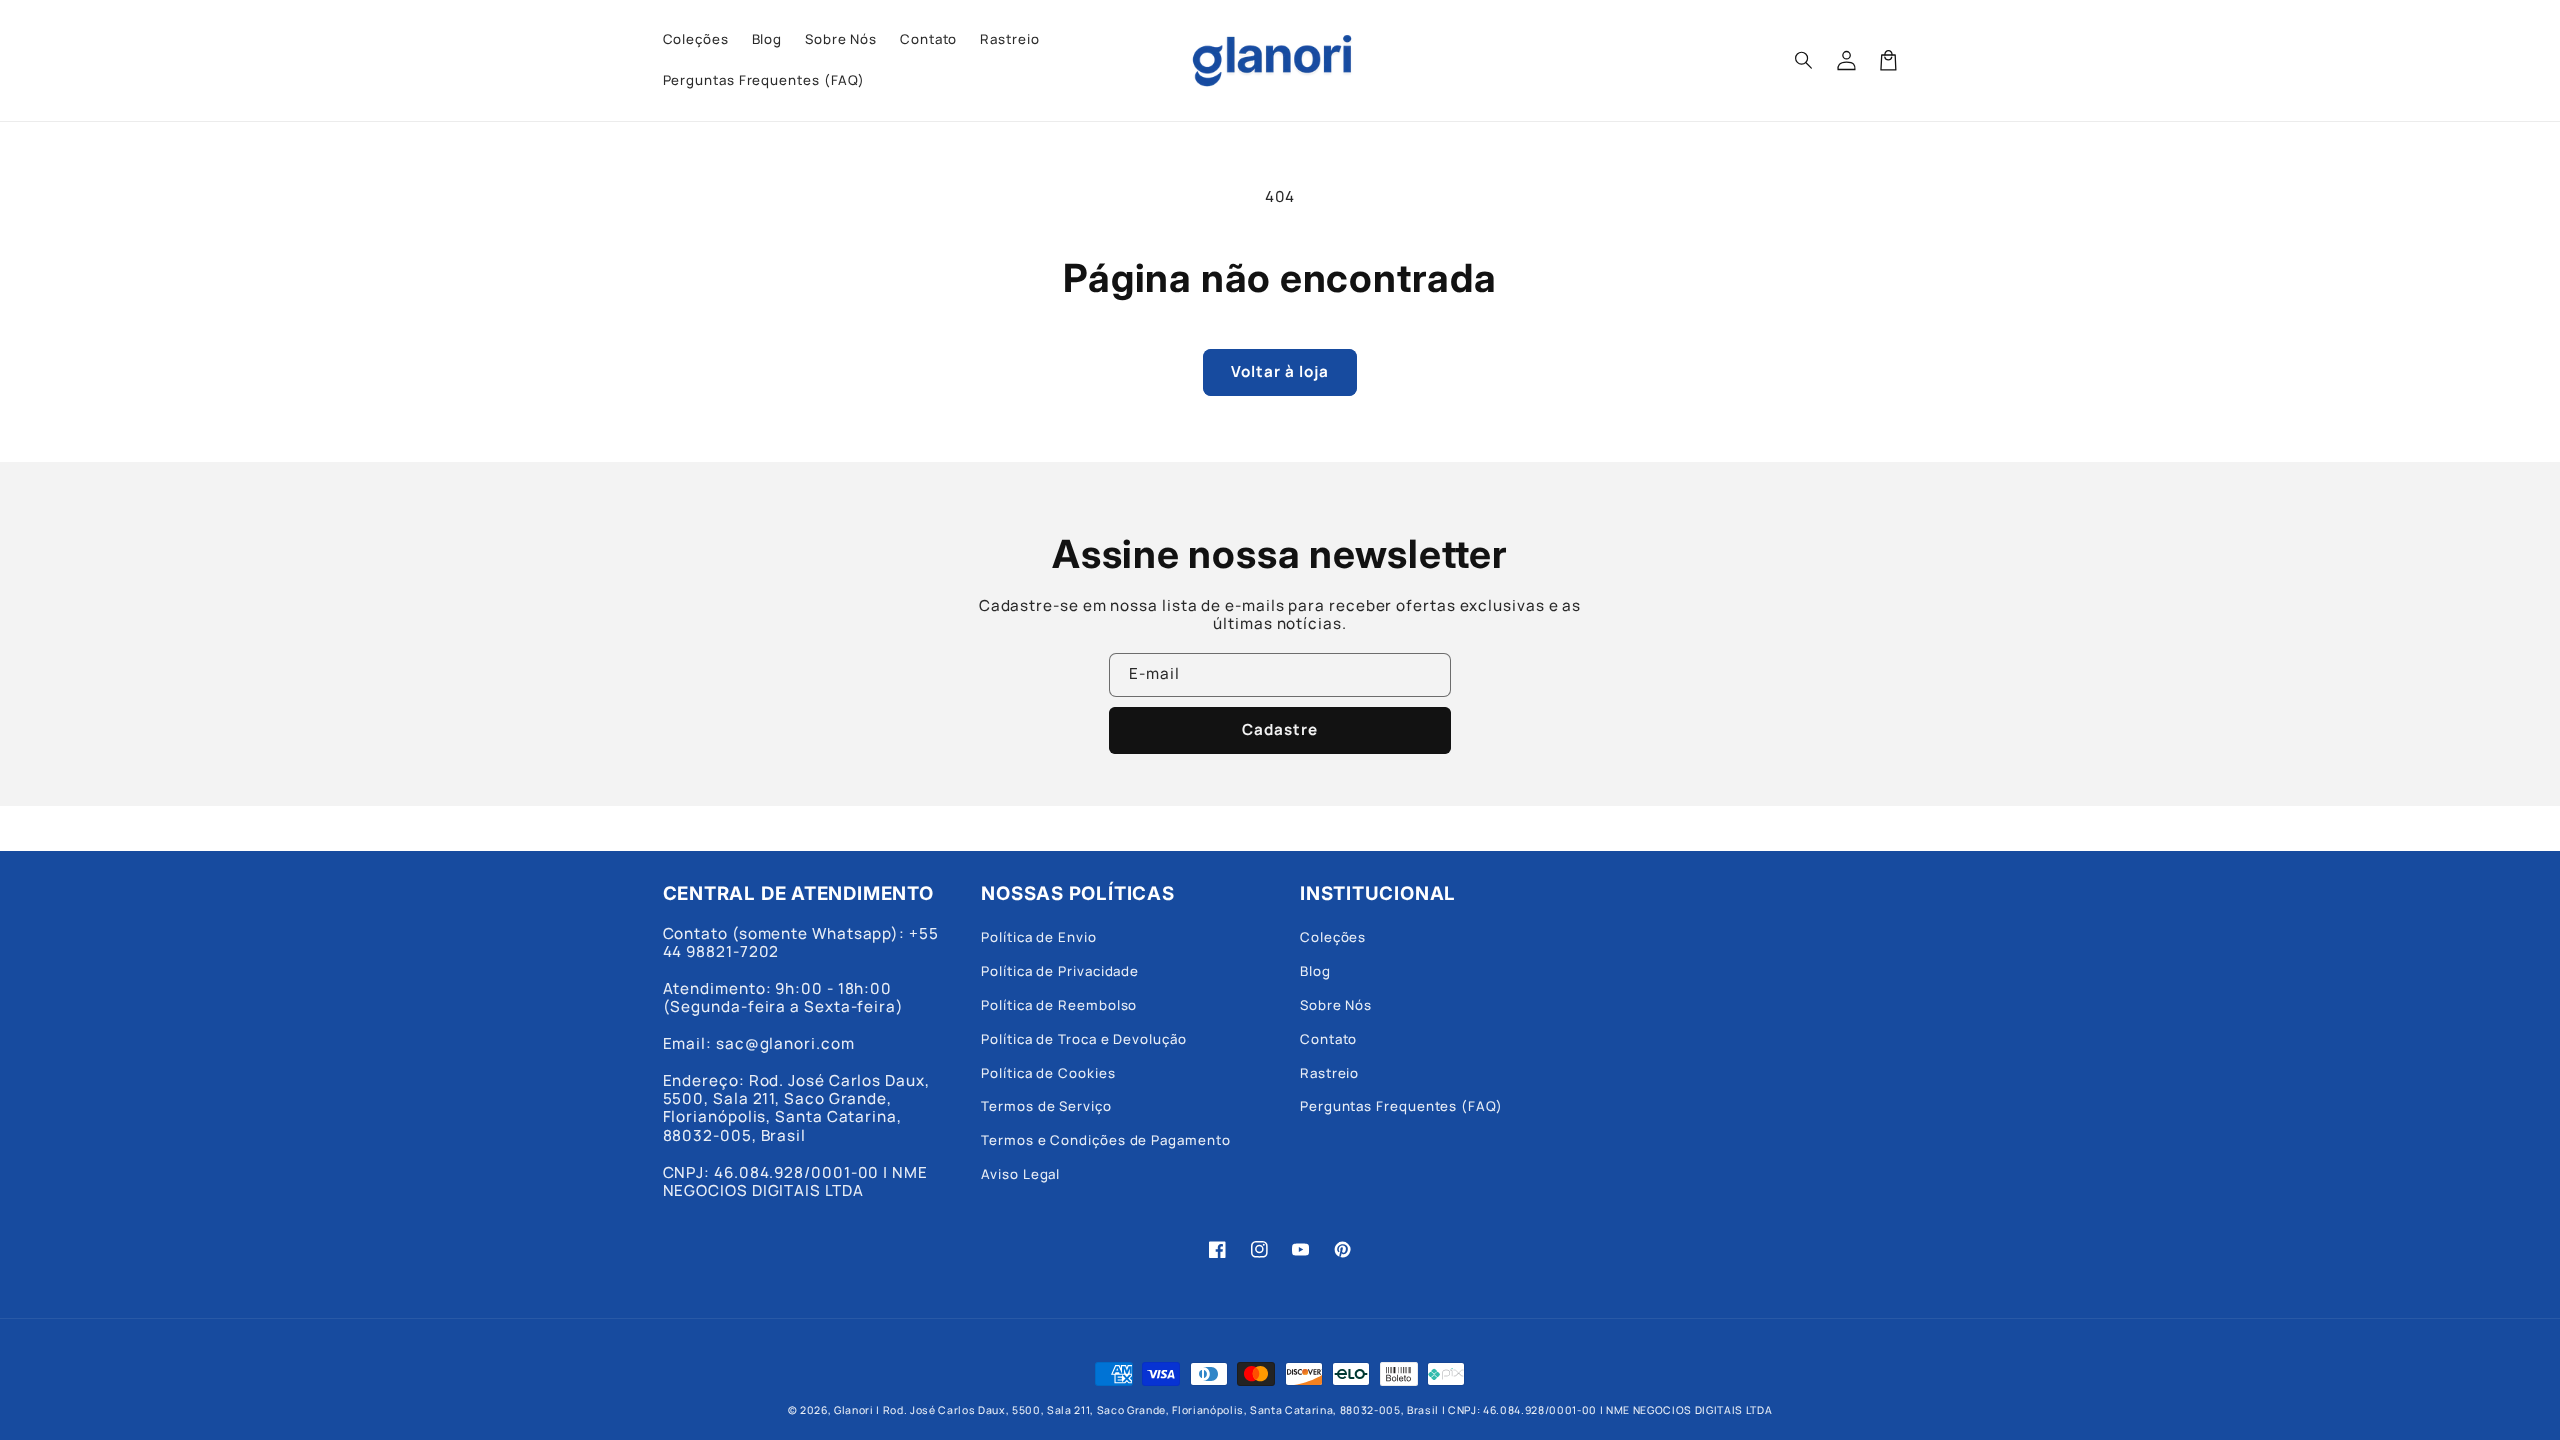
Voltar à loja (1279, 371)
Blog (1315, 971)
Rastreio (1329, 1073)
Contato (1328, 1039)
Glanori (854, 1410)
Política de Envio (1039, 937)
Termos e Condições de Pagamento (1105, 1140)
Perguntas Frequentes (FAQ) (1401, 1106)
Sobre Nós (1336, 1005)
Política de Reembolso (1059, 1005)
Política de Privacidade (1060, 971)
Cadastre (1280, 729)
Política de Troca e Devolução (1083, 1039)
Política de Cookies (1048, 1073)
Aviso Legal (1020, 1174)
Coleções (1333, 937)
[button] (1805, 60)
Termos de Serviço (1046, 1106)
